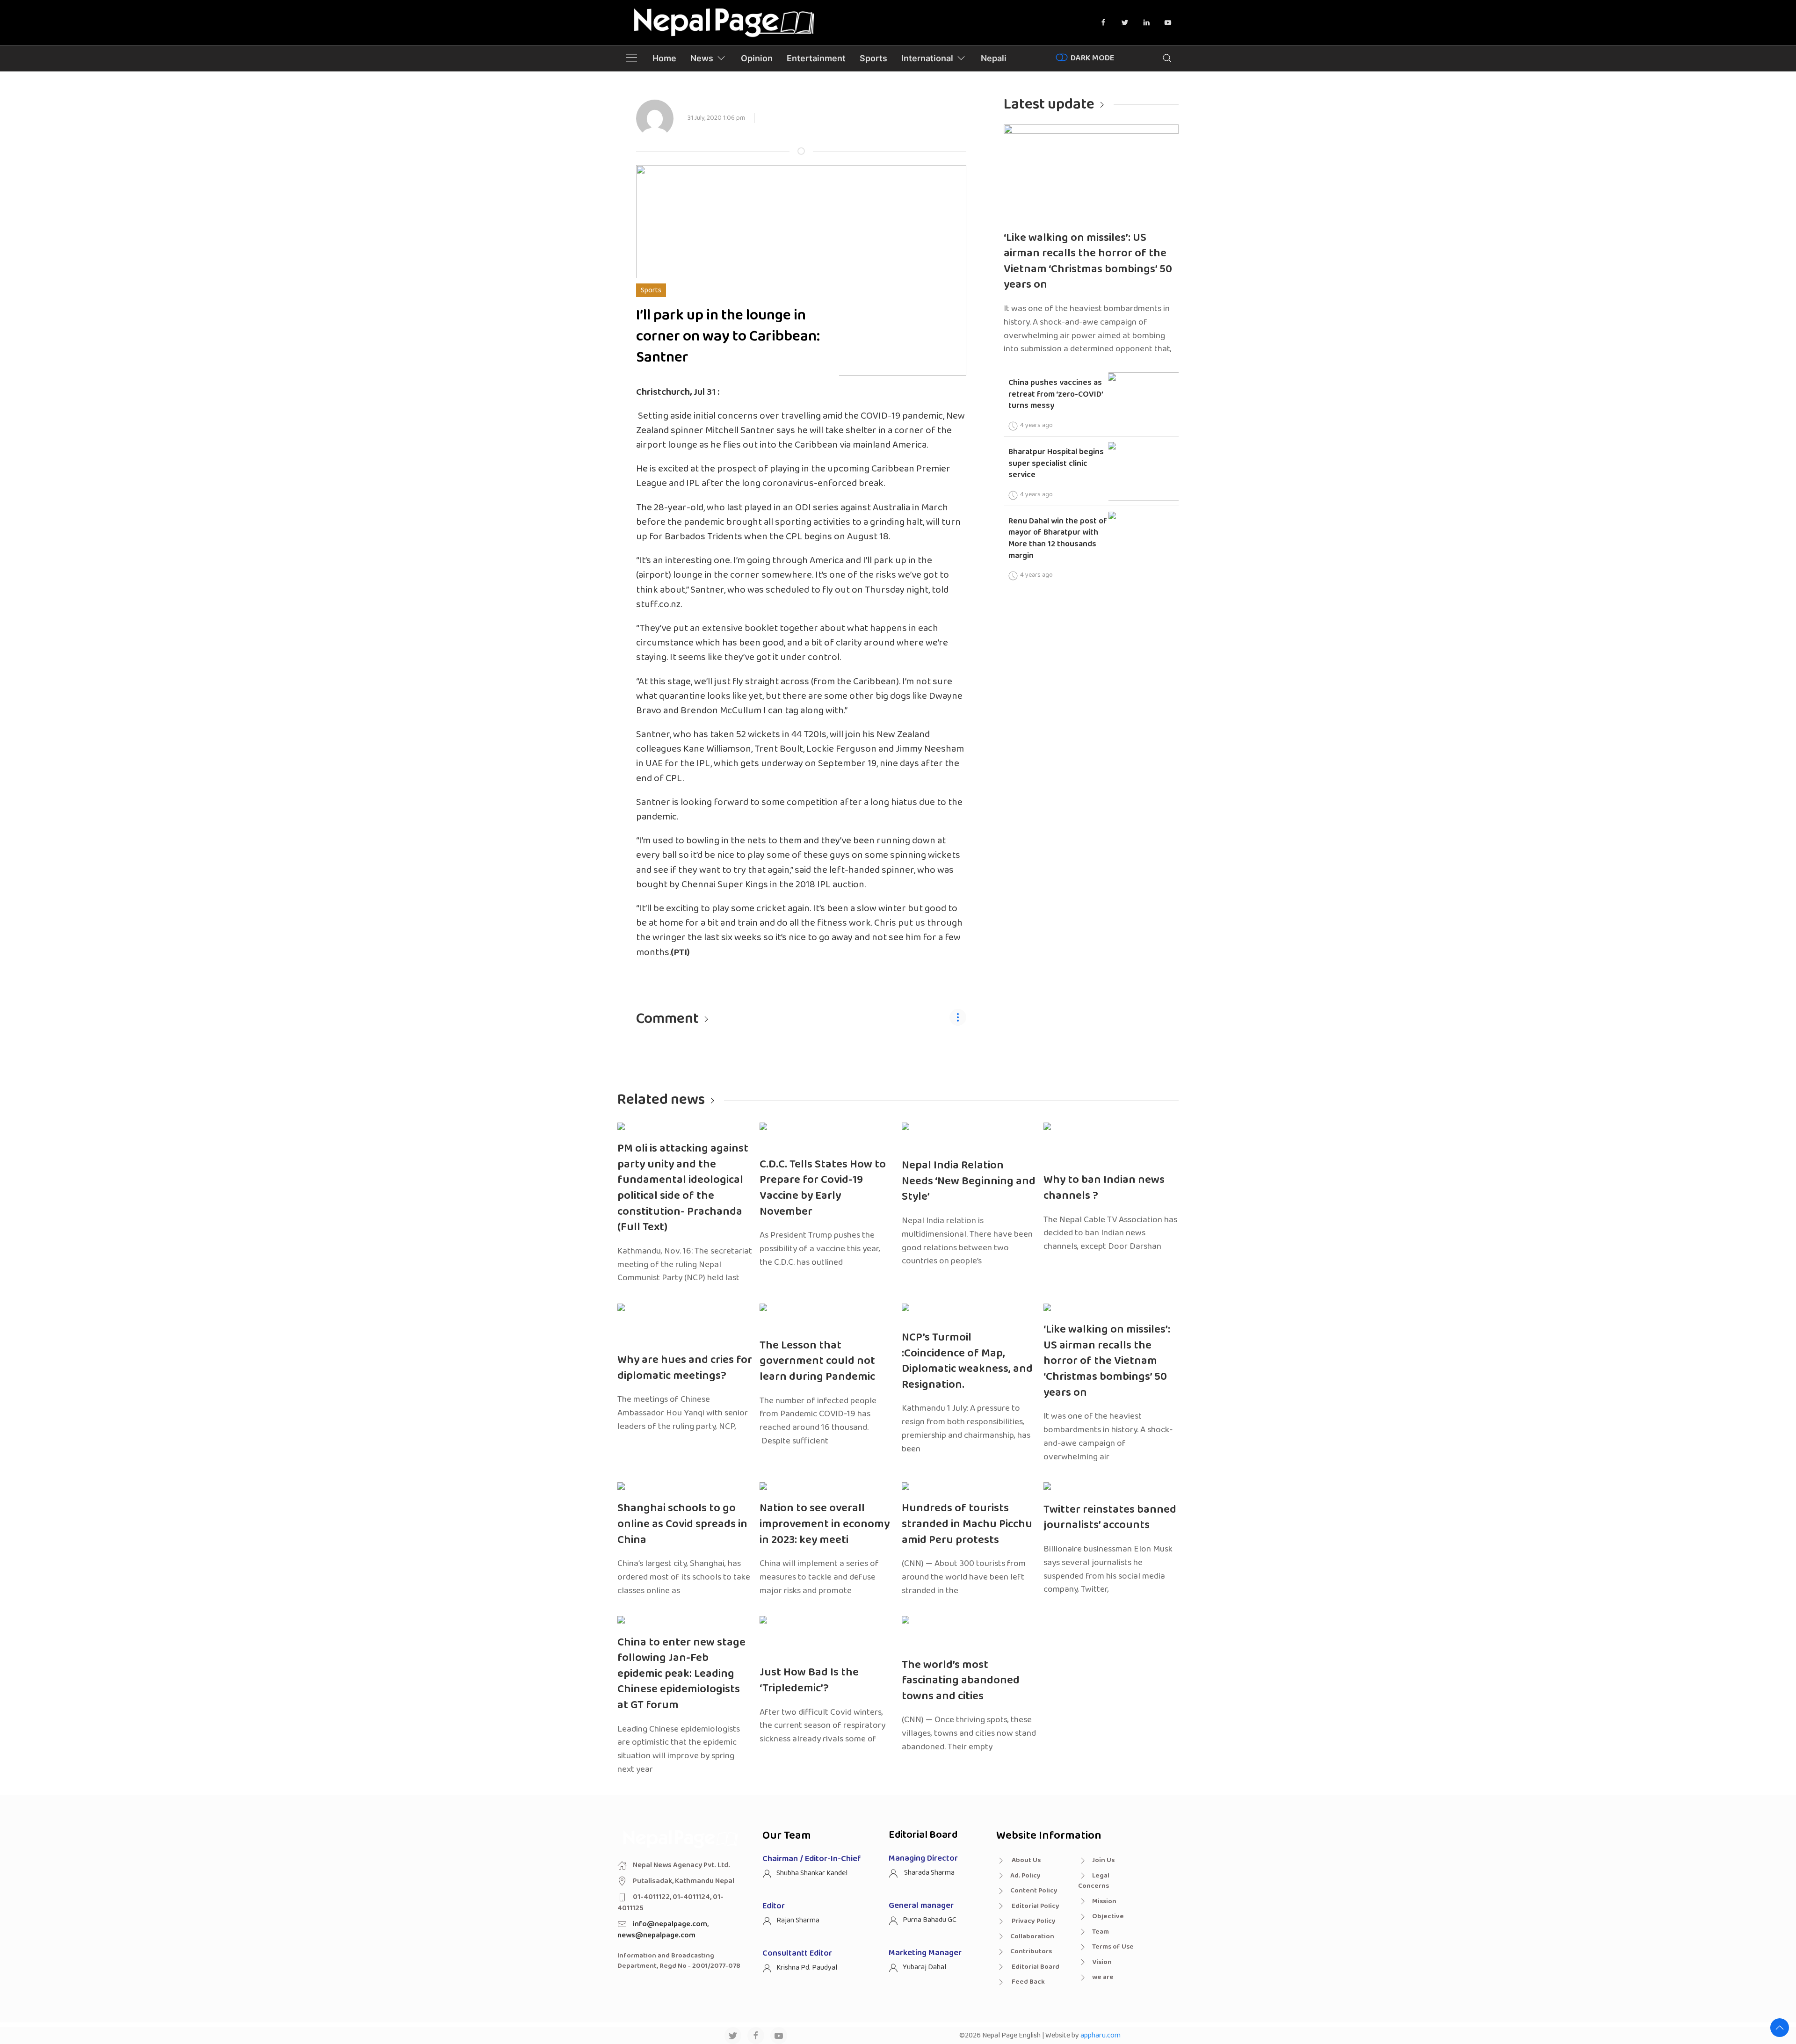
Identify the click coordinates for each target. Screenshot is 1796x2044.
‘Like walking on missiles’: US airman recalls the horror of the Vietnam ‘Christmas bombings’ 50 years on (1088, 261)
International (927, 58)
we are (1103, 1977)
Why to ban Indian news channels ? (1104, 1188)
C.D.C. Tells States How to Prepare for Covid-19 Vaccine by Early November (823, 1188)
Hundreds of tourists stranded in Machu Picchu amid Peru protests (967, 1524)
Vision (1102, 1962)
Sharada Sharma (929, 1873)
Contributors (1031, 1951)
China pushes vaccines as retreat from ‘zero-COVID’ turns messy (1056, 394)
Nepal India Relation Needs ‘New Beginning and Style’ (969, 1181)
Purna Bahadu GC (930, 1920)
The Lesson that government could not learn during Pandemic (817, 1361)
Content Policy (1034, 1891)
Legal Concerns (1094, 1881)
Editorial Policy (1035, 1906)
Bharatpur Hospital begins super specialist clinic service (1056, 463)
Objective (1108, 1916)
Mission (1104, 1901)
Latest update (1049, 105)
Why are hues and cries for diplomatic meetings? (685, 1368)
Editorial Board (1035, 1967)
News (702, 58)
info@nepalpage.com (670, 1924)
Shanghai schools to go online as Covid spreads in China (682, 1524)
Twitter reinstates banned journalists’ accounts (1110, 1518)
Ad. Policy (1025, 1876)
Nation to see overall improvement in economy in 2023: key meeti (825, 1524)
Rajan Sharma (798, 1920)
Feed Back (1028, 1982)
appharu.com (1101, 2035)
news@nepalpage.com (656, 1935)
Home (664, 58)
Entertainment (816, 58)
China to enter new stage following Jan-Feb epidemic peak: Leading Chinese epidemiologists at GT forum (681, 1674)
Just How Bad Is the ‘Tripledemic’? (809, 1680)
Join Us (1103, 1860)
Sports (873, 58)
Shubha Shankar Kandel (812, 1873)
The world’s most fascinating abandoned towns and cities (961, 1681)
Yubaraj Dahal (924, 1967)
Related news (661, 1100)
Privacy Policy (1033, 1921)
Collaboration (1032, 1936)
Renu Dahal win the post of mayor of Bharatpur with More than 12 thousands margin (1058, 538)
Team (1101, 1932)
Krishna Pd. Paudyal (807, 1968)
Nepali (994, 58)
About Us (1025, 1860)
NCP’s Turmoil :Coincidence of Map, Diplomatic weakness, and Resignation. (967, 1361)
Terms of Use (1113, 1947)
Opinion (757, 58)
